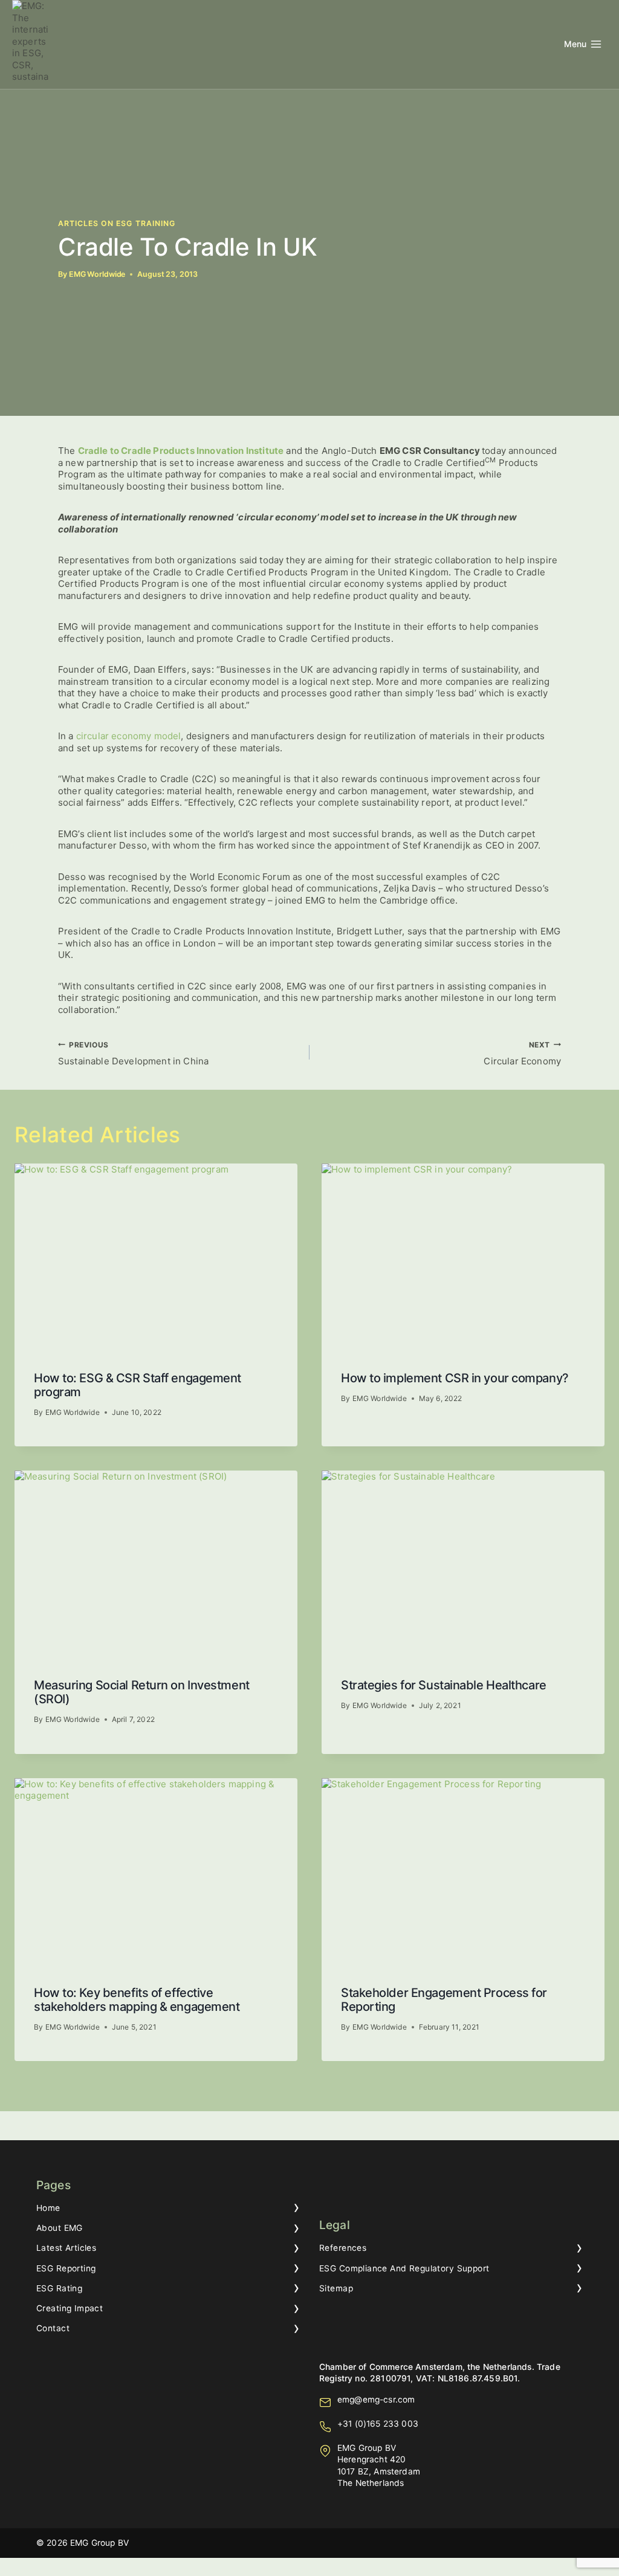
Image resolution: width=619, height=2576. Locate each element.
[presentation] (156, 1258)
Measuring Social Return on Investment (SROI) (142, 1692)
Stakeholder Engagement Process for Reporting (444, 2000)
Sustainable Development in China (133, 1053)
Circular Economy (522, 1053)
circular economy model (129, 736)
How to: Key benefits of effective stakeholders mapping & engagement (137, 2000)
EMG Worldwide (97, 274)
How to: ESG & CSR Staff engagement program (138, 1385)
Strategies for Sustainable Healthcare (444, 1685)
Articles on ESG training (117, 223)
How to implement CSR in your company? (455, 1378)
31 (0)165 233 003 (381, 2424)
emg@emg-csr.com (376, 2400)
